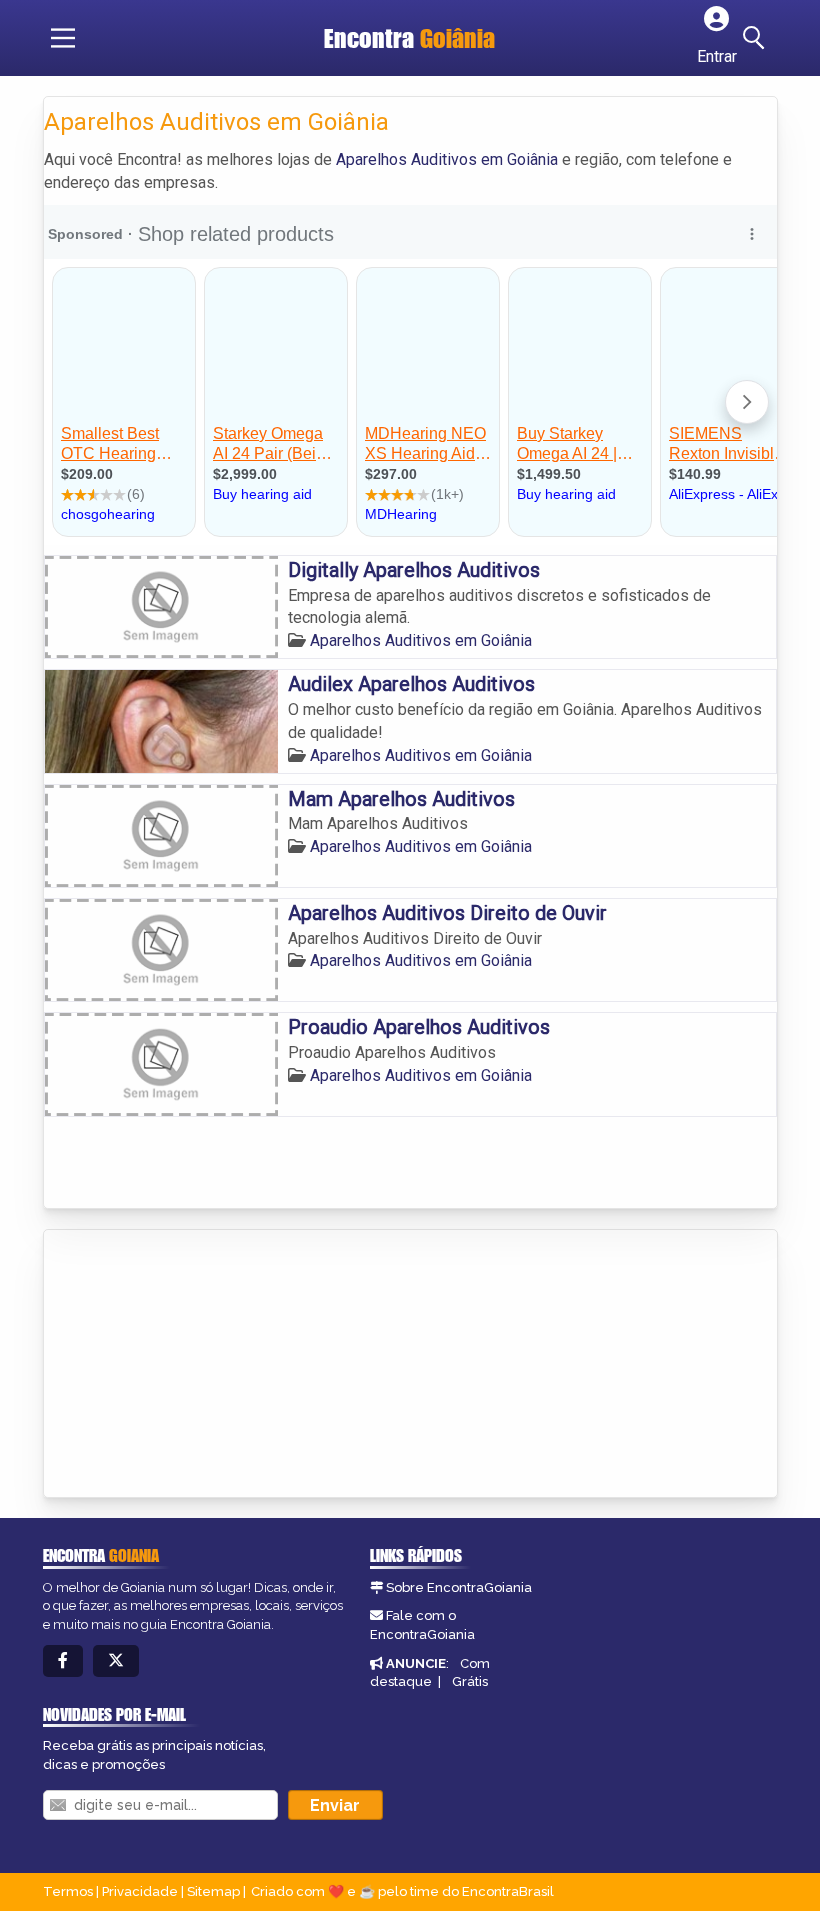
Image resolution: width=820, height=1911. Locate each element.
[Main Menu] (63, 38)
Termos (68, 1891)
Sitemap (213, 1891)
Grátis (470, 1681)
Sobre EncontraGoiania (459, 1587)
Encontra (409, 38)
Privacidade (140, 1891)
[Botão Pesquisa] (757, 38)
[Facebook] (63, 1661)
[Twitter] (116, 1661)
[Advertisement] (194, 1365)
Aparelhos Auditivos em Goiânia (447, 159)
